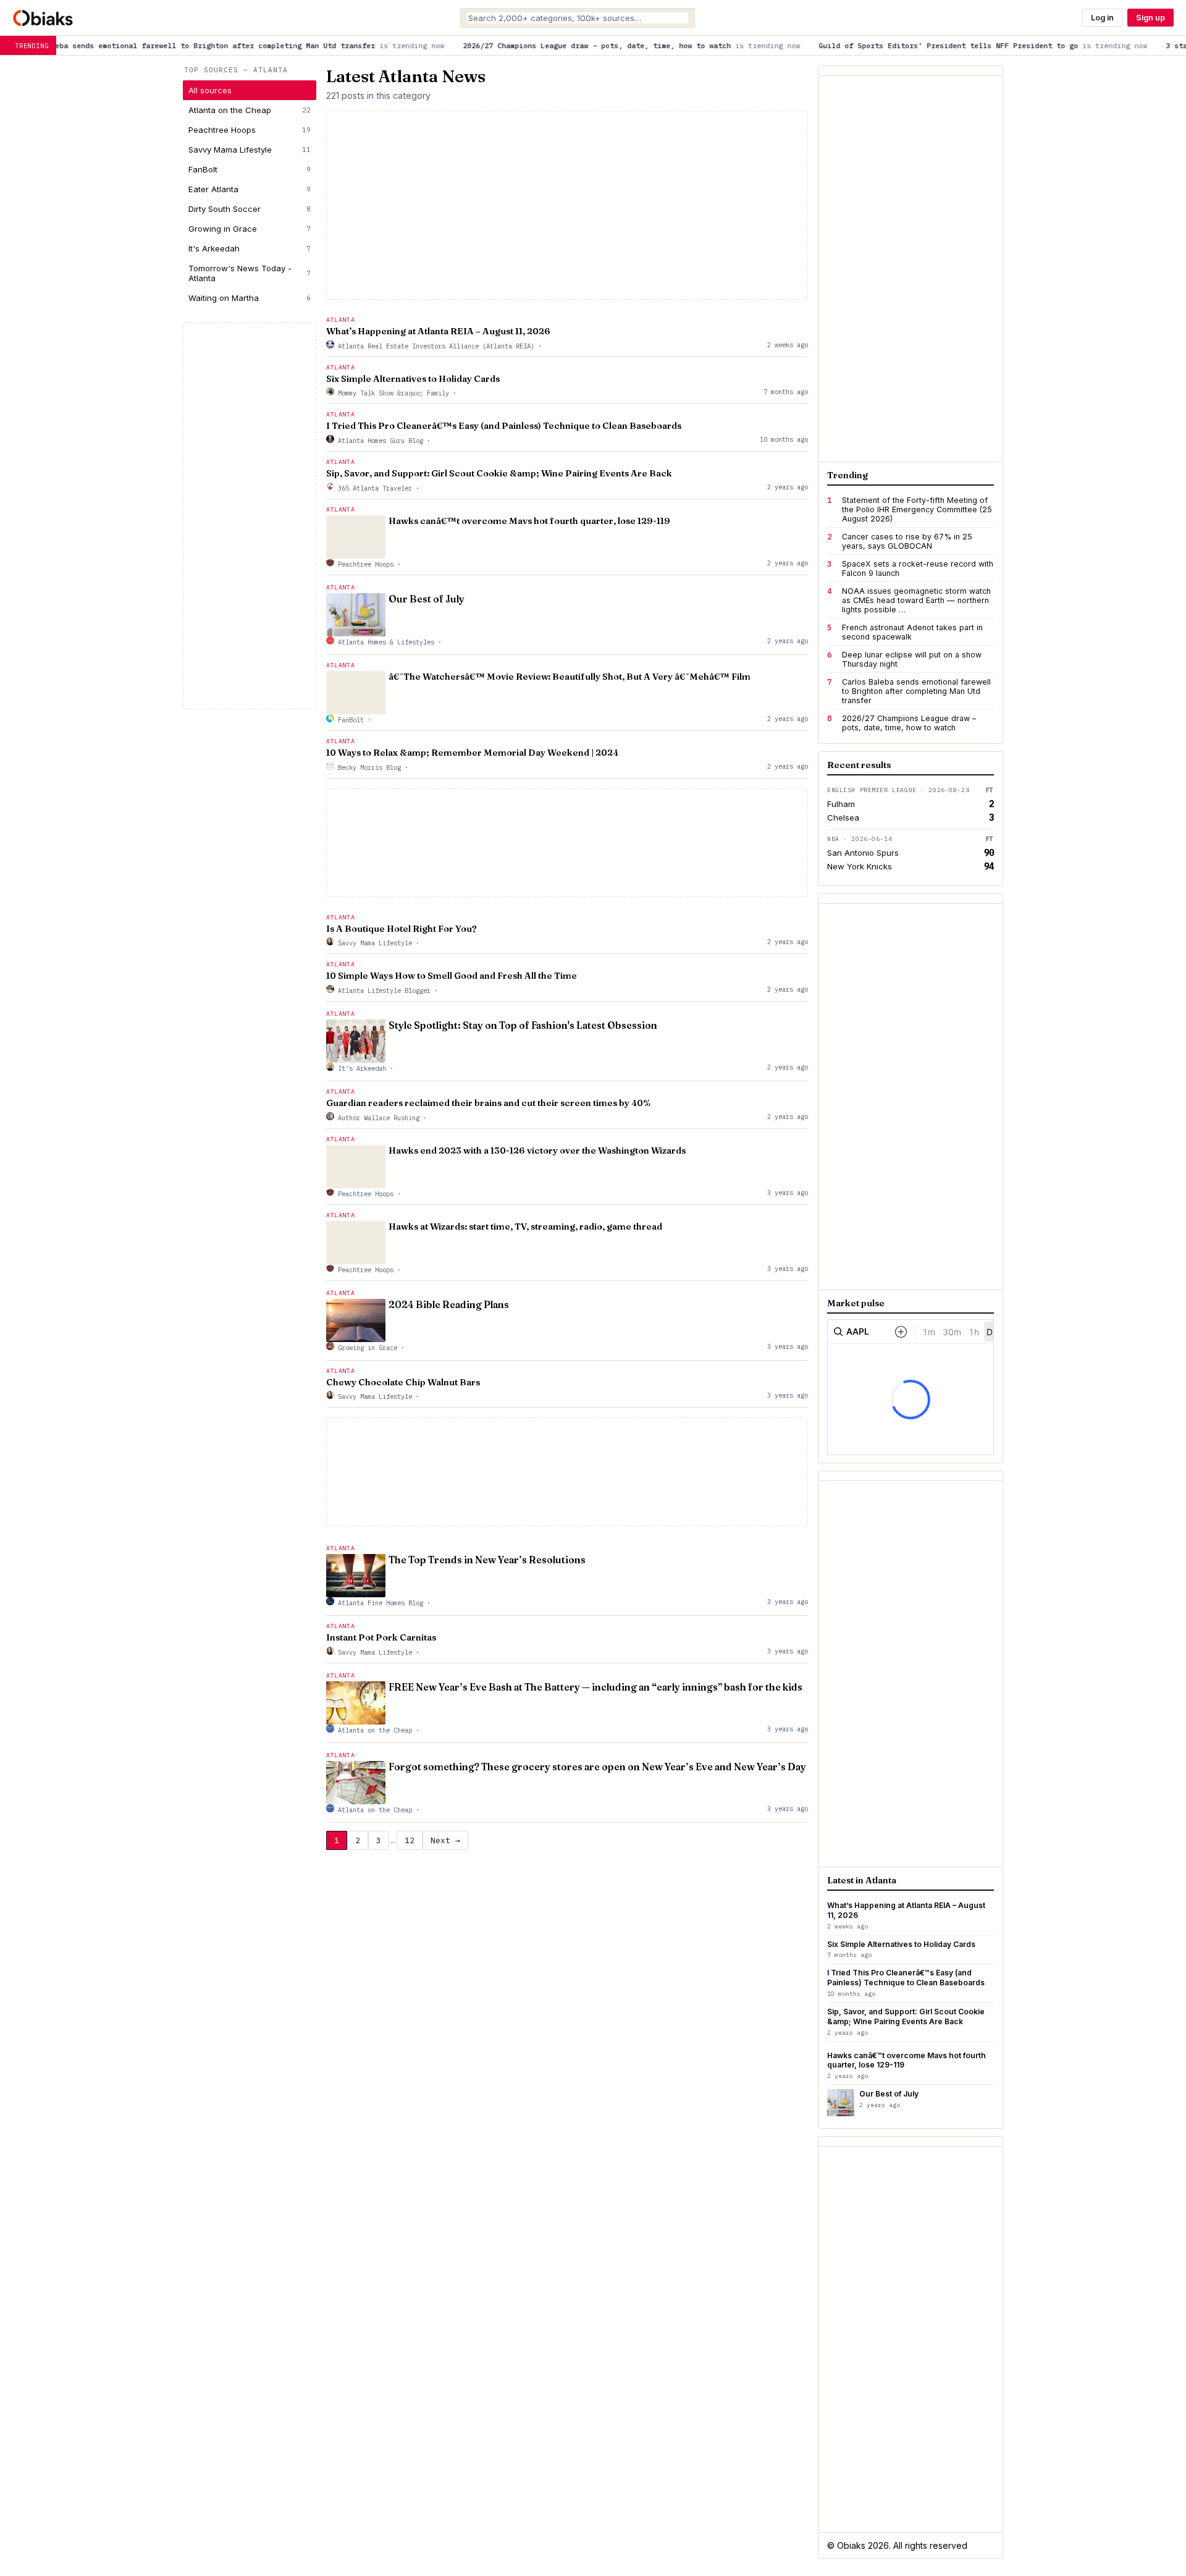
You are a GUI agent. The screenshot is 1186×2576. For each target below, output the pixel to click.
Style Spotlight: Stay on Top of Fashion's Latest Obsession (523, 1025)
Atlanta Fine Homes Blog (381, 1603)
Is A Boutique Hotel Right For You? (402, 929)
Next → (445, 1840)
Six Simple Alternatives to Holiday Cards (413, 379)
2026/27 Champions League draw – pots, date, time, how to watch (909, 723)
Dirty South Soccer (250, 209)
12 (410, 1840)
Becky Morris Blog (369, 767)
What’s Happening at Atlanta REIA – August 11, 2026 (438, 331)
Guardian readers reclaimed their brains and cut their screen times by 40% (488, 1103)
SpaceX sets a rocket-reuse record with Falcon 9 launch (918, 568)
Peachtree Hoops (250, 130)
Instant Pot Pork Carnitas (381, 1637)
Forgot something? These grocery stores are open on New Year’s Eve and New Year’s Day (597, 1767)
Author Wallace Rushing (379, 1118)
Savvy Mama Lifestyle (250, 150)
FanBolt (250, 169)
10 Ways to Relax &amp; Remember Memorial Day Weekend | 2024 (472, 753)
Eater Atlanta (250, 189)
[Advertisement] (250, 516)
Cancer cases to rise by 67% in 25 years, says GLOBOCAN (907, 541)
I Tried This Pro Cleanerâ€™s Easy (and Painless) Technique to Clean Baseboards (504, 426)
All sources (210, 90)
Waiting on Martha (250, 298)
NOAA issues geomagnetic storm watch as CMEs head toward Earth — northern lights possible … (916, 600)
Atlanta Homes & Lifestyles (386, 642)
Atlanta (340, 320)
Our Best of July (427, 599)
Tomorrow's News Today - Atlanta (250, 273)
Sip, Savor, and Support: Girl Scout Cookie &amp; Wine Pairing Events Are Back (499, 473)
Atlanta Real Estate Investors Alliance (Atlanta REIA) (436, 346)
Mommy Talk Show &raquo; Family (393, 393)
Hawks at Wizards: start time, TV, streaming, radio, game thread (525, 1227)
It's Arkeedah (250, 248)
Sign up (1150, 18)
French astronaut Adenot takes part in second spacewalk (912, 632)
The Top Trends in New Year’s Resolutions (487, 1560)
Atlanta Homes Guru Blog (381, 441)
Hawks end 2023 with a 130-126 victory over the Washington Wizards (537, 1151)
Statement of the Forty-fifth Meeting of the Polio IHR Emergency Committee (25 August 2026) (917, 509)
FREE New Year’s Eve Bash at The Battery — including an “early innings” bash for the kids (595, 1687)
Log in (1102, 18)
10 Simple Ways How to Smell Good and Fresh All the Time (452, 976)
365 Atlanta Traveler (375, 488)
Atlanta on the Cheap (250, 110)
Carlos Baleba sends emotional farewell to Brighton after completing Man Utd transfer (916, 691)
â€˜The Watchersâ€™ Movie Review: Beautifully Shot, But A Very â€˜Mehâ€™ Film (570, 677)
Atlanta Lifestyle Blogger (384, 990)
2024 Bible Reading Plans (449, 1305)
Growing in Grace (250, 229)
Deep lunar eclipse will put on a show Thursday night (912, 659)
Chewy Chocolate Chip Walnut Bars (403, 1382)
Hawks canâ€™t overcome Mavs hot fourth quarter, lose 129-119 (529, 521)
